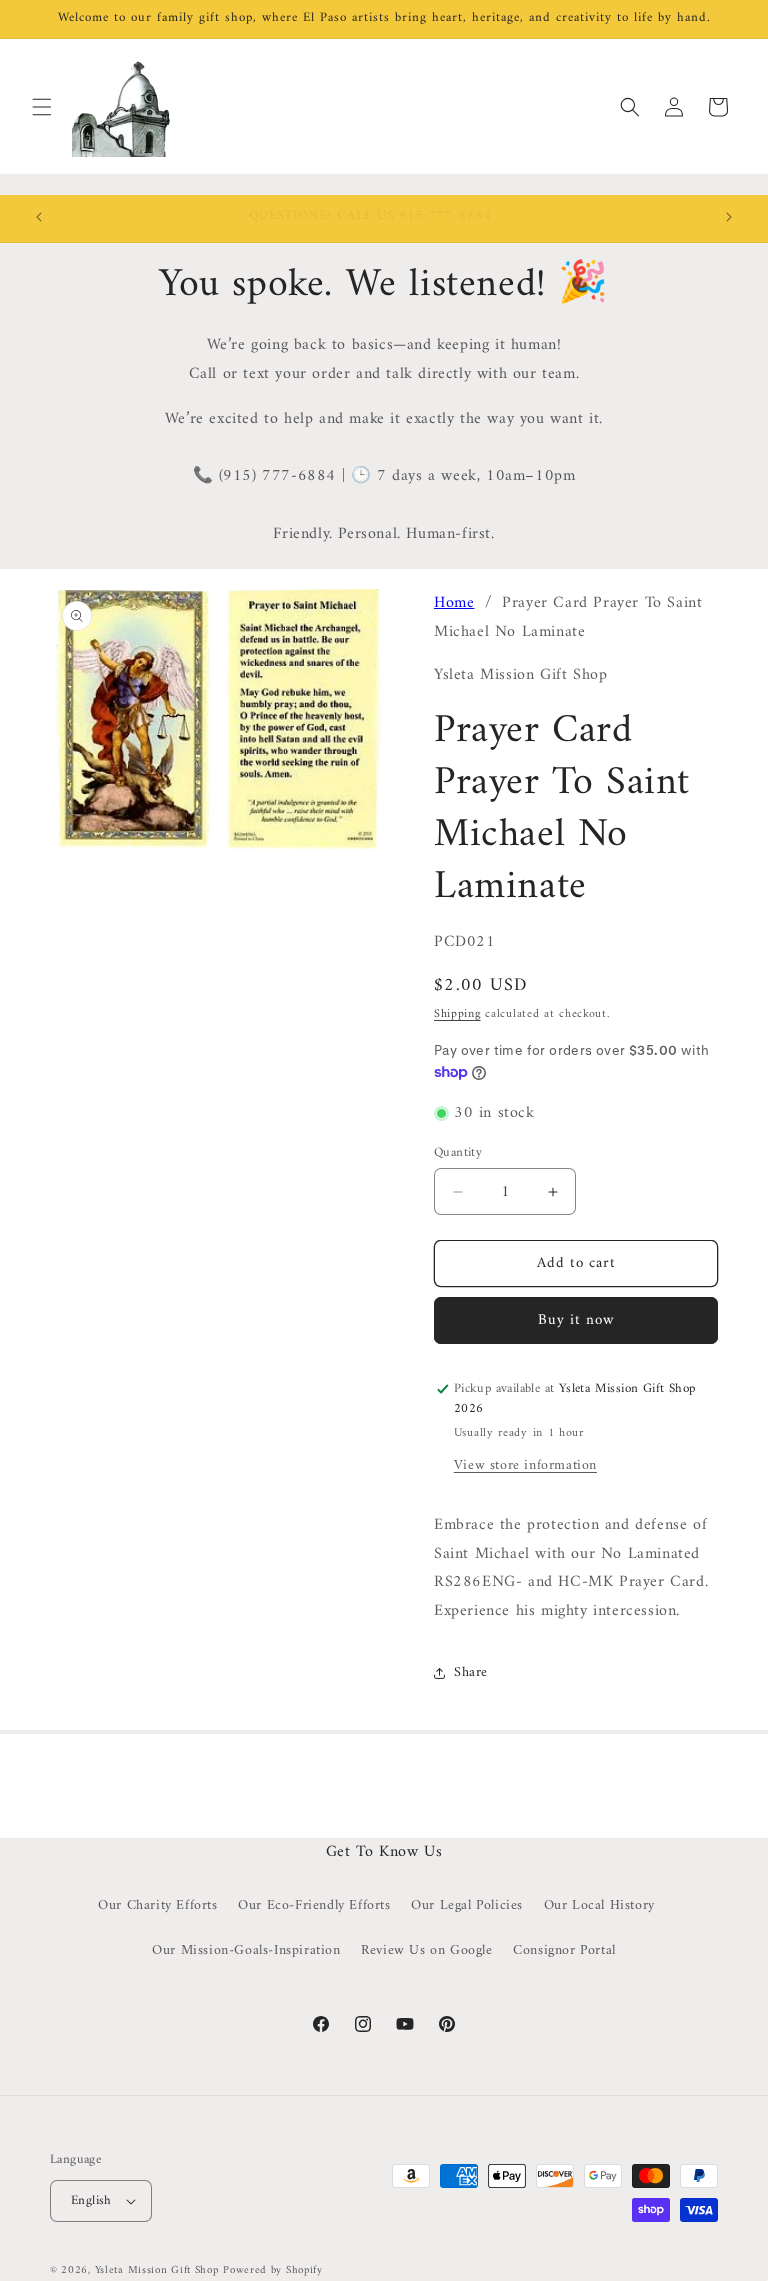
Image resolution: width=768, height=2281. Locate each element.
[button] (42, 107)
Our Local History (599, 1905)
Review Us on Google (426, 1950)
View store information (525, 1465)
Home (454, 603)
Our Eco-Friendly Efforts (314, 1905)
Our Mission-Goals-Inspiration (246, 1950)
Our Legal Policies (467, 1905)
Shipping (457, 1014)
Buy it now (576, 1320)
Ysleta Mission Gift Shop (157, 2270)
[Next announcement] (729, 217)
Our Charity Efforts (157, 1905)
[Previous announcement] (39, 217)
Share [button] (471, 1672)
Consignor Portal (564, 1950)
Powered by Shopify (273, 2270)
